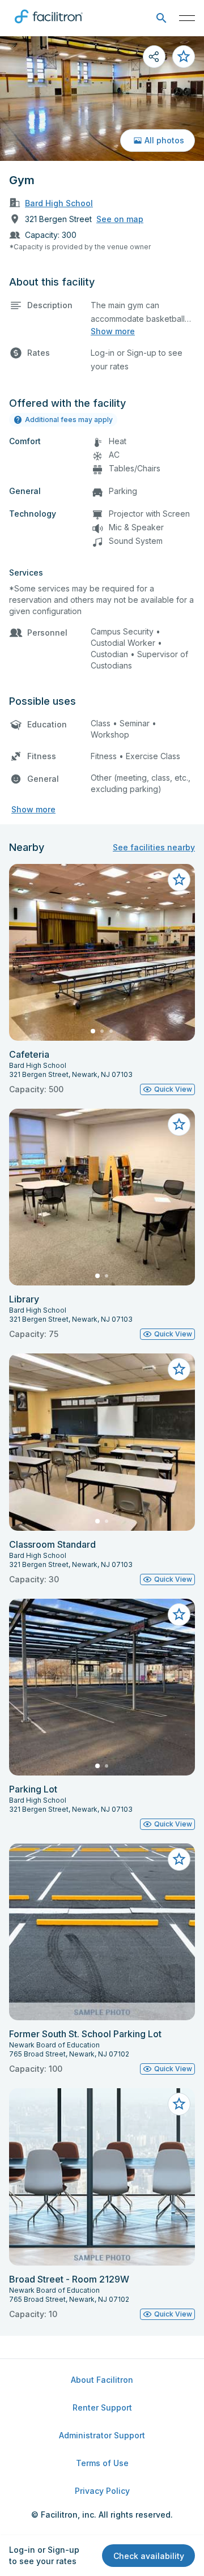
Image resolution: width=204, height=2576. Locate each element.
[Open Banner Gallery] (102, 99)
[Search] (161, 18)
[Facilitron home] (49, 25)
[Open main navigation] (187, 18)
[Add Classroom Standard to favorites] (179, 1369)
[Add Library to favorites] (179, 1125)
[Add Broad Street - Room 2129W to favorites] (179, 2104)
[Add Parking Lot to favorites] (179, 1615)
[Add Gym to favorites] (184, 57)
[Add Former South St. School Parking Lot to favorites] (179, 1859)
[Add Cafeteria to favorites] (179, 880)
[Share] (154, 57)
